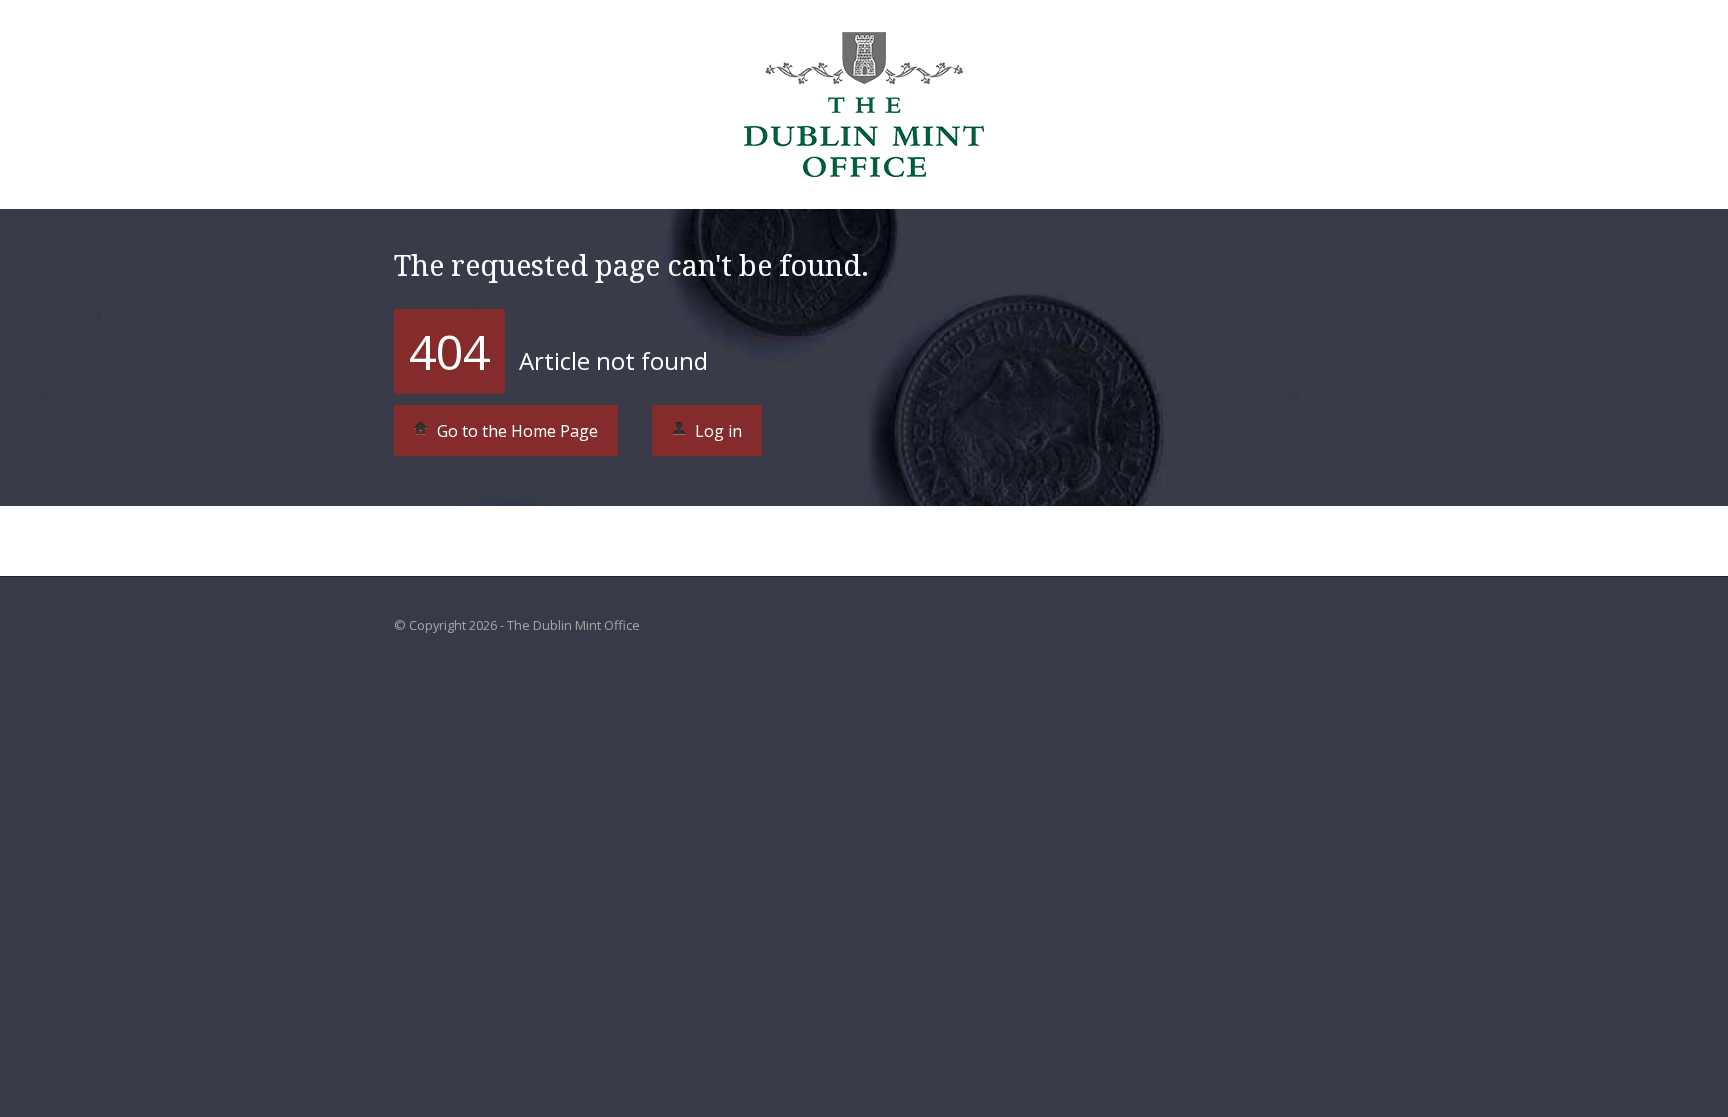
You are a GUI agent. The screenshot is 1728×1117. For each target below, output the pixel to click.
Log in (716, 431)
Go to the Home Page (515, 431)
